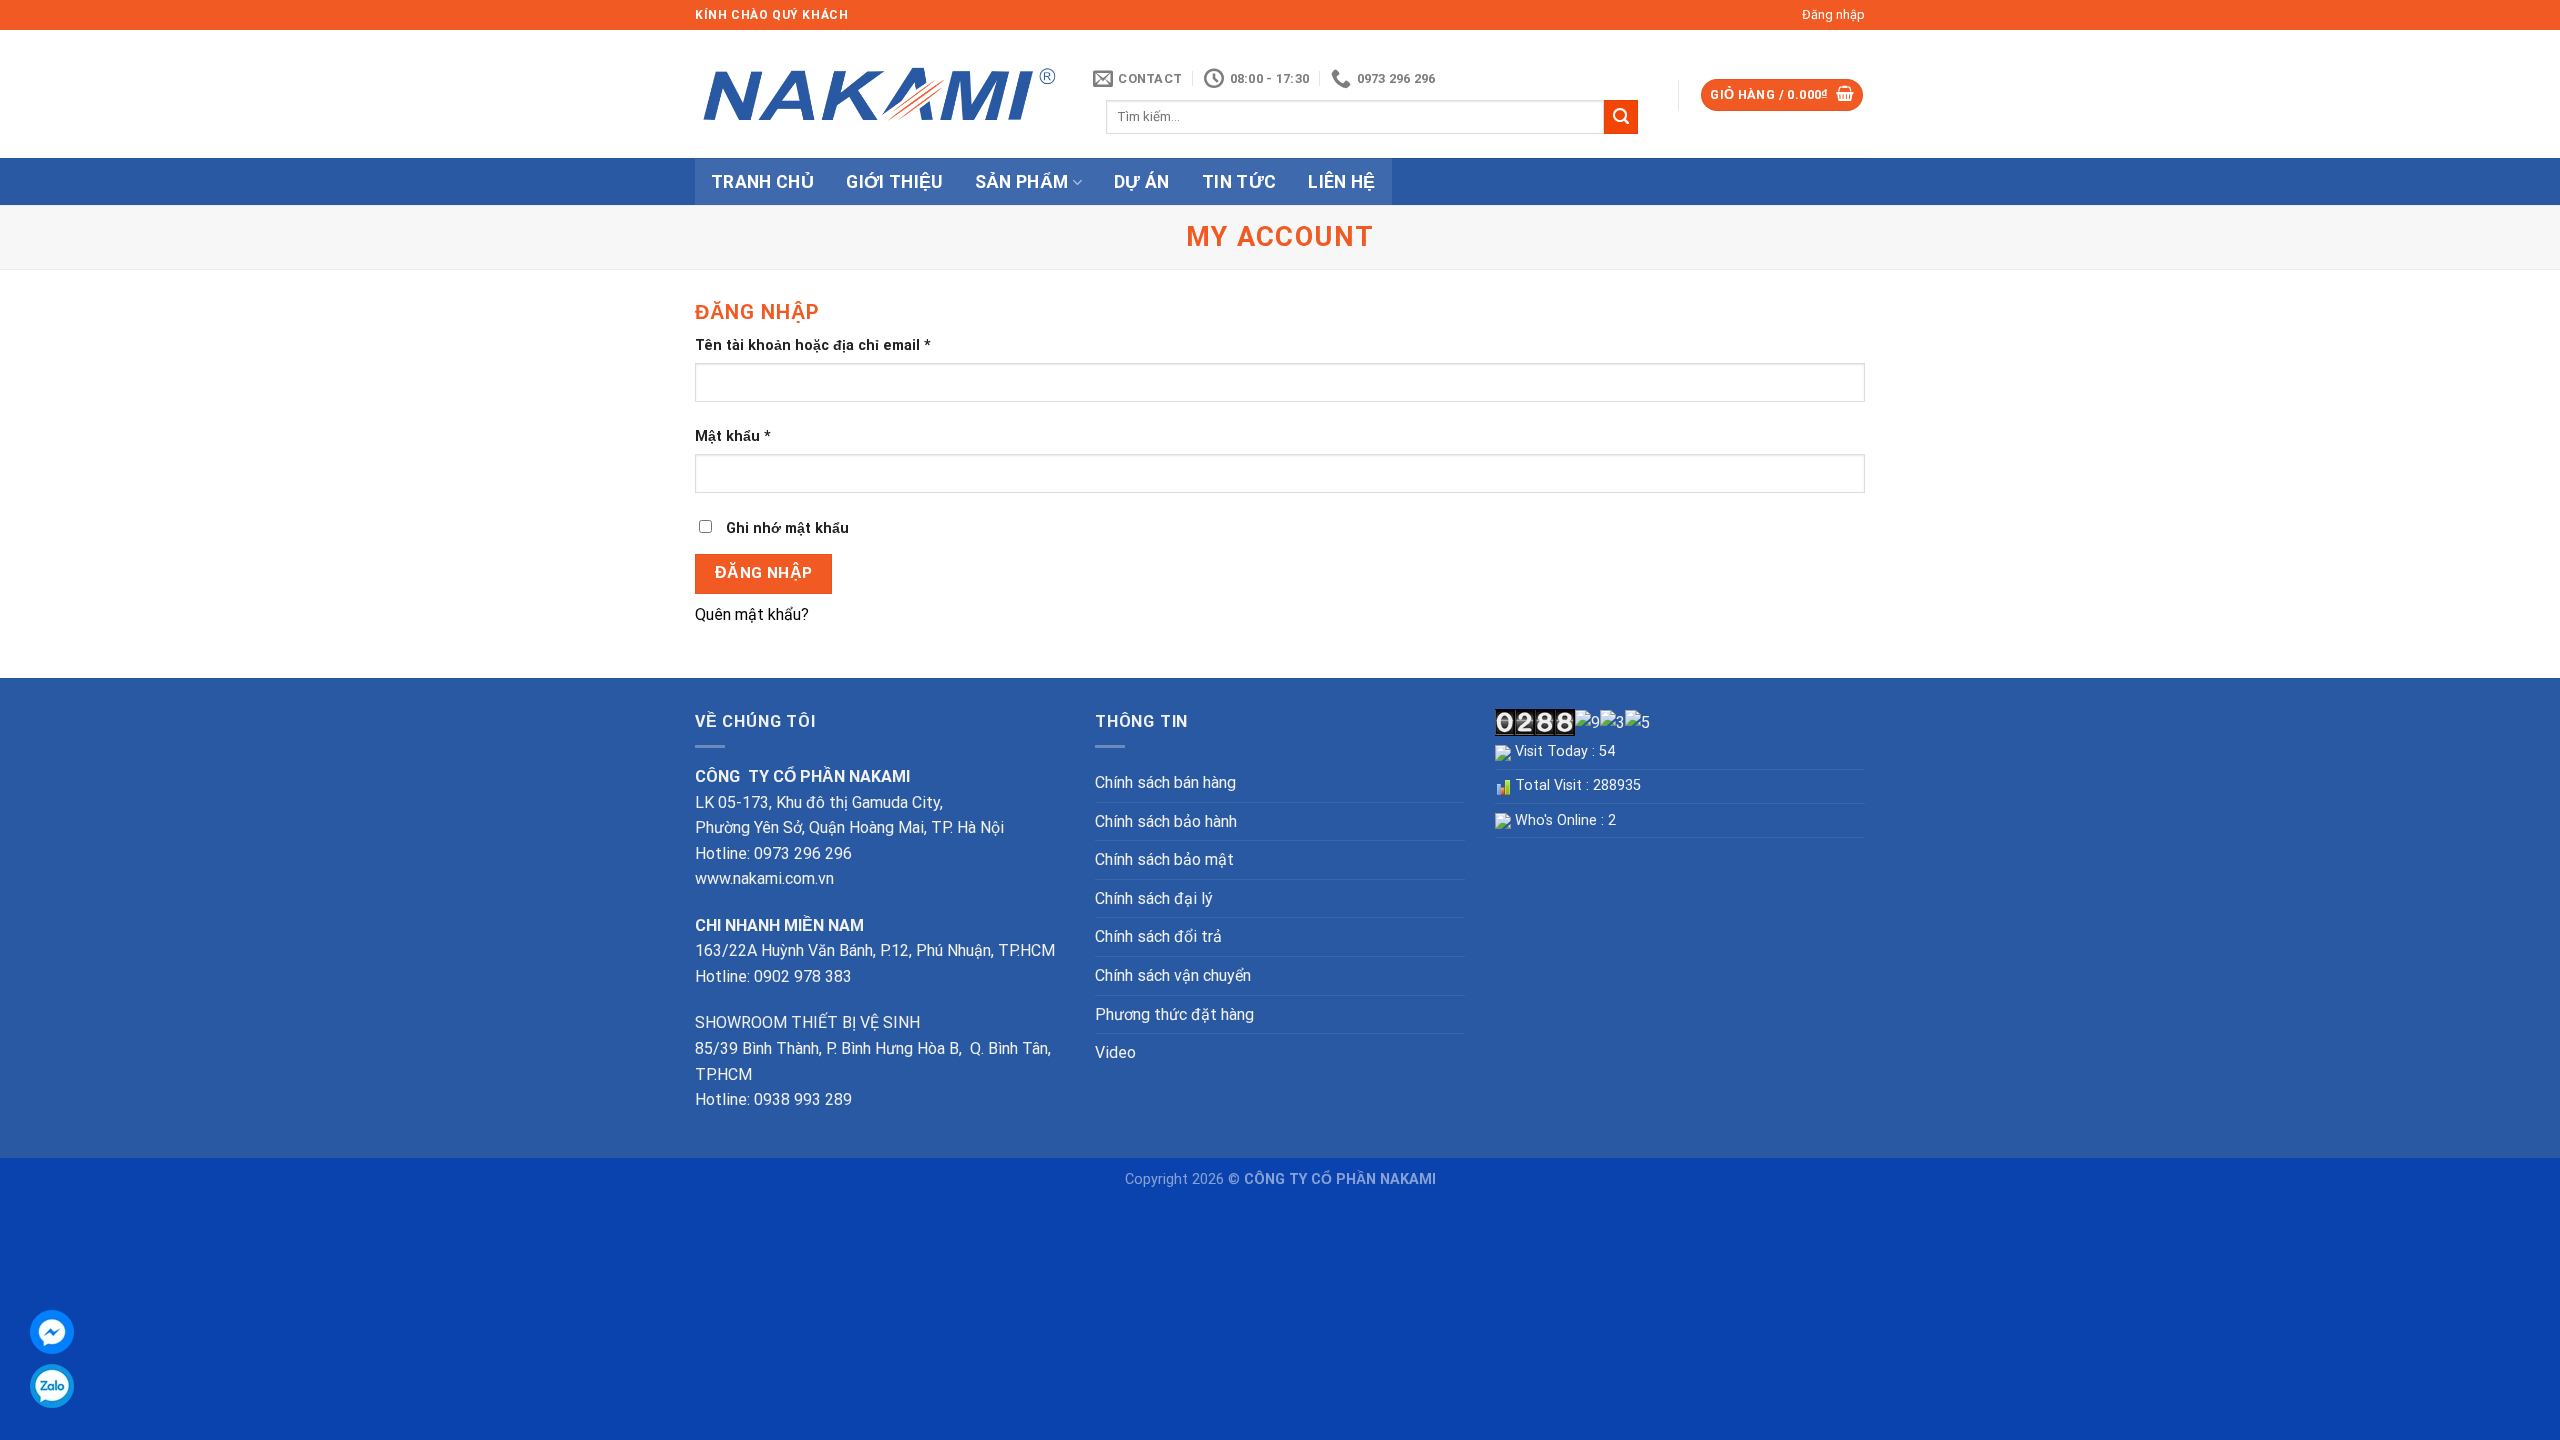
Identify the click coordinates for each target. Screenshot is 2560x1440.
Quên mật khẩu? (752, 614)
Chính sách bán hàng (1165, 782)
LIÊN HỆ (1341, 182)
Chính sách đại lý (1154, 898)
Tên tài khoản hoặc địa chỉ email (813, 345)
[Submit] (1621, 117)
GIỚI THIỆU (894, 182)
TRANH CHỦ (762, 182)
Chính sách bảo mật (1164, 859)
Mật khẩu (733, 436)
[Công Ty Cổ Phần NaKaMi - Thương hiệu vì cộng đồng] (879, 94)
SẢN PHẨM (1022, 182)
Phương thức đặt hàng (1174, 1014)
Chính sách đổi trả (1158, 936)
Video (1115, 1052)
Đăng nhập (764, 573)
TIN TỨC (1239, 182)
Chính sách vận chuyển (1173, 975)
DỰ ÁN (1142, 182)
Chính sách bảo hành (1166, 821)
